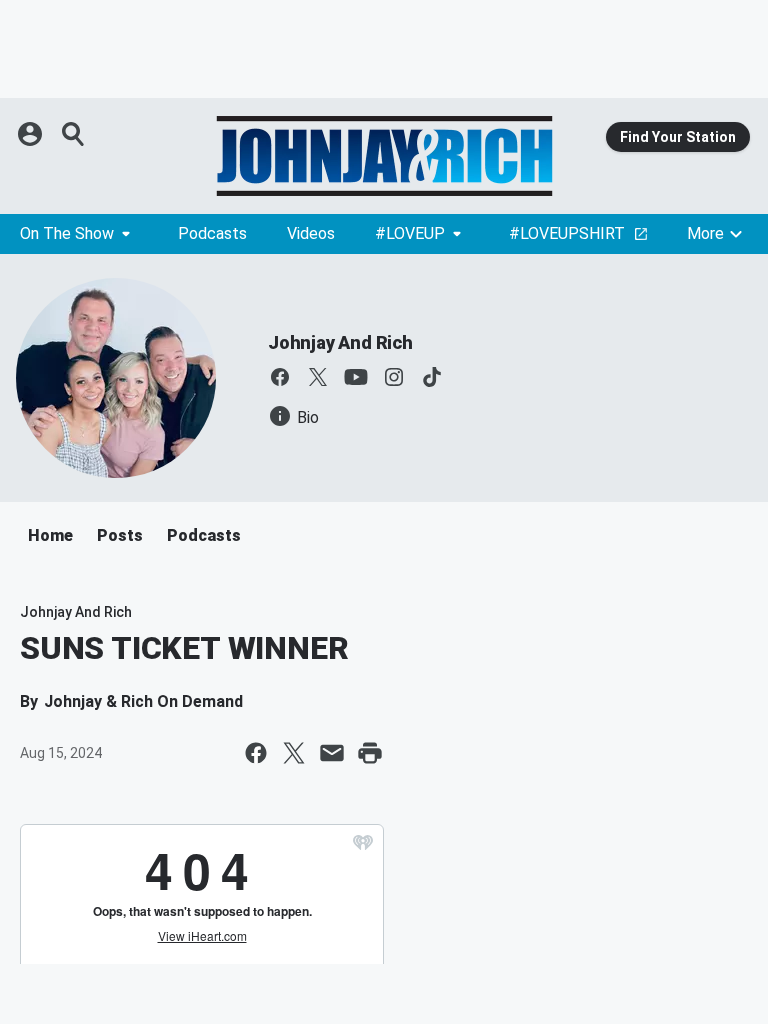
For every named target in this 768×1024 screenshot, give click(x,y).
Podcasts (212, 233)
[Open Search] (74, 134)
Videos (311, 233)
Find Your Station (678, 137)
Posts (120, 535)
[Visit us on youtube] (356, 377)
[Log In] (32, 134)
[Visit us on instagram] (394, 377)
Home (50, 535)
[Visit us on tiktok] (432, 377)
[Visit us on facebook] (280, 377)
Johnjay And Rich (340, 342)
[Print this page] (370, 753)
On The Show (67, 233)
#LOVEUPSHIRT (567, 233)
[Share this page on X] (294, 753)
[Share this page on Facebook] (256, 753)
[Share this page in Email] (332, 753)
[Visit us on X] (318, 377)
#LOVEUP (410, 233)
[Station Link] (384, 156)
